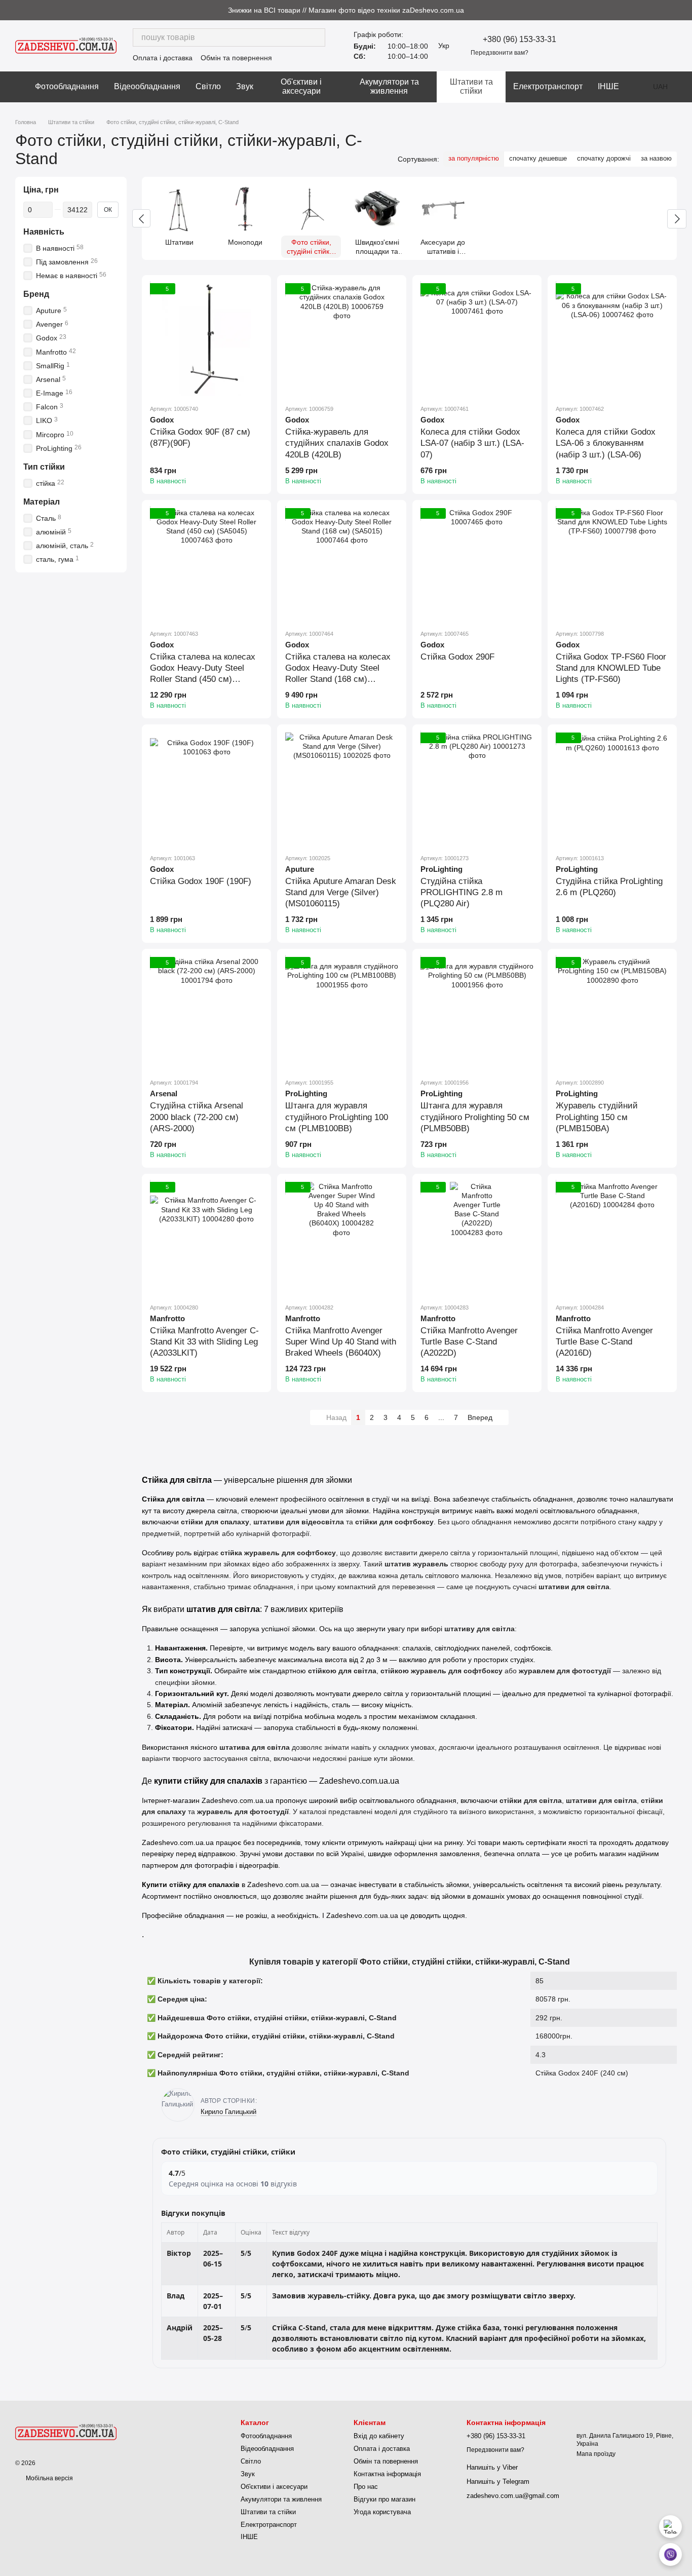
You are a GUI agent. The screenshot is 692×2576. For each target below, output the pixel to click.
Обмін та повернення (236, 58)
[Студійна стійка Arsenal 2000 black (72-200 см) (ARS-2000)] (206, 1013)
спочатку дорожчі (604, 158)
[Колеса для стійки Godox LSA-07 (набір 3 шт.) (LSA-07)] (477, 340)
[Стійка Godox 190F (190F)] (206, 789)
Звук (245, 86)
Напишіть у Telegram (498, 2482)
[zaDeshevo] (66, 2432)
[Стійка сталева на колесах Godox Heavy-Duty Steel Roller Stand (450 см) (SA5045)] (206, 565)
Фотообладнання (67, 86)
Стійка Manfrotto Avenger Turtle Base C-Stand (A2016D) (604, 1342)
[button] (684, 10)
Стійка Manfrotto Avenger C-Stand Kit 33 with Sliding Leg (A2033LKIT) (204, 1342)
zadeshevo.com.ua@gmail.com (513, 2496)
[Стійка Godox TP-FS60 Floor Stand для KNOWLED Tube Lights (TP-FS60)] (612, 565)
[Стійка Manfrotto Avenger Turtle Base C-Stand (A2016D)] (612, 1238)
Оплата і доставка (163, 58)
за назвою (656, 158)
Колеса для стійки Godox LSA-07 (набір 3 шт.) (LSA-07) (472, 443)
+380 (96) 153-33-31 (520, 40)
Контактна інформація (387, 2474)
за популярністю (474, 158)
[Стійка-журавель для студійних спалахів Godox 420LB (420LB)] (342, 340)
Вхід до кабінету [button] (379, 2436)
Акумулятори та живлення (389, 86)
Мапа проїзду (596, 2454)
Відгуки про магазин (385, 2499)
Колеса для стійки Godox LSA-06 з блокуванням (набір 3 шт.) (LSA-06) (606, 443)
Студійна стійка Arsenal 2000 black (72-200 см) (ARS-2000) (197, 1117)
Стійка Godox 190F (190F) (201, 881)
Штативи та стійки (471, 86)
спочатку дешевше (538, 158)
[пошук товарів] (316, 37)
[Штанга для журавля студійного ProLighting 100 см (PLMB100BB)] (342, 1013)
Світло (208, 86)
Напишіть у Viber (492, 2467)
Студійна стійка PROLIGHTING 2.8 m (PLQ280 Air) (462, 892)
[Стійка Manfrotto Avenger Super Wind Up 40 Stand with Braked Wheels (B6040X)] (342, 1238)
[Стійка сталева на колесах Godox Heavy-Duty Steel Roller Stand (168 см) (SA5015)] (342, 565)
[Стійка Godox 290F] (477, 565)
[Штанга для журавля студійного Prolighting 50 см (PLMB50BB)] (477, 1013)
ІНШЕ (608, 86)
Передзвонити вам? (499, 53)
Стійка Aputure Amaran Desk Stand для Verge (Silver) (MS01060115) (341, 892)
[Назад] (141, 218)
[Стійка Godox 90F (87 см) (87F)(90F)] (206, 340)
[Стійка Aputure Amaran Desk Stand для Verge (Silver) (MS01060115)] (342, 789)
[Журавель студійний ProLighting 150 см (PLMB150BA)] (612, 1013)
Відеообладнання (147, 86)
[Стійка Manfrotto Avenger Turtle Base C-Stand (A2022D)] (477, 1238)
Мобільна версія (49, 2478)
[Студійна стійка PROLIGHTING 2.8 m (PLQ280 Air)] (477, 789)
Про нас (366, 2487)
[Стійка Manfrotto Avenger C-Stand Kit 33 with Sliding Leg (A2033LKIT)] (206, 1238)
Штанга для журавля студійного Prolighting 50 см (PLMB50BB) (475, 1117)
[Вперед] (677, 219)
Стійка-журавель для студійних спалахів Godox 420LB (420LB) (337, 443)
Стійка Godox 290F (457, 657)
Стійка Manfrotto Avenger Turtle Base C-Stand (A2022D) (469, 1342)
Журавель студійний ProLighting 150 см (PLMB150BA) (597, 1117)
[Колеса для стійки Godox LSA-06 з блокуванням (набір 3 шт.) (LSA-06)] (612, 340)
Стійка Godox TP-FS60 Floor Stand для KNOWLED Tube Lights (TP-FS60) (611, 668)
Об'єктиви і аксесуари (301, 86)
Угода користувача (382, 2512)
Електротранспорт (548, 86)
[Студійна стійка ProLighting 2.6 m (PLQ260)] (612, 789)
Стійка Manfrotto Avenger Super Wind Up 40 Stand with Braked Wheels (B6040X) (341, 1342)
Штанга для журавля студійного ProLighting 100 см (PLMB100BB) (337, 1117)
